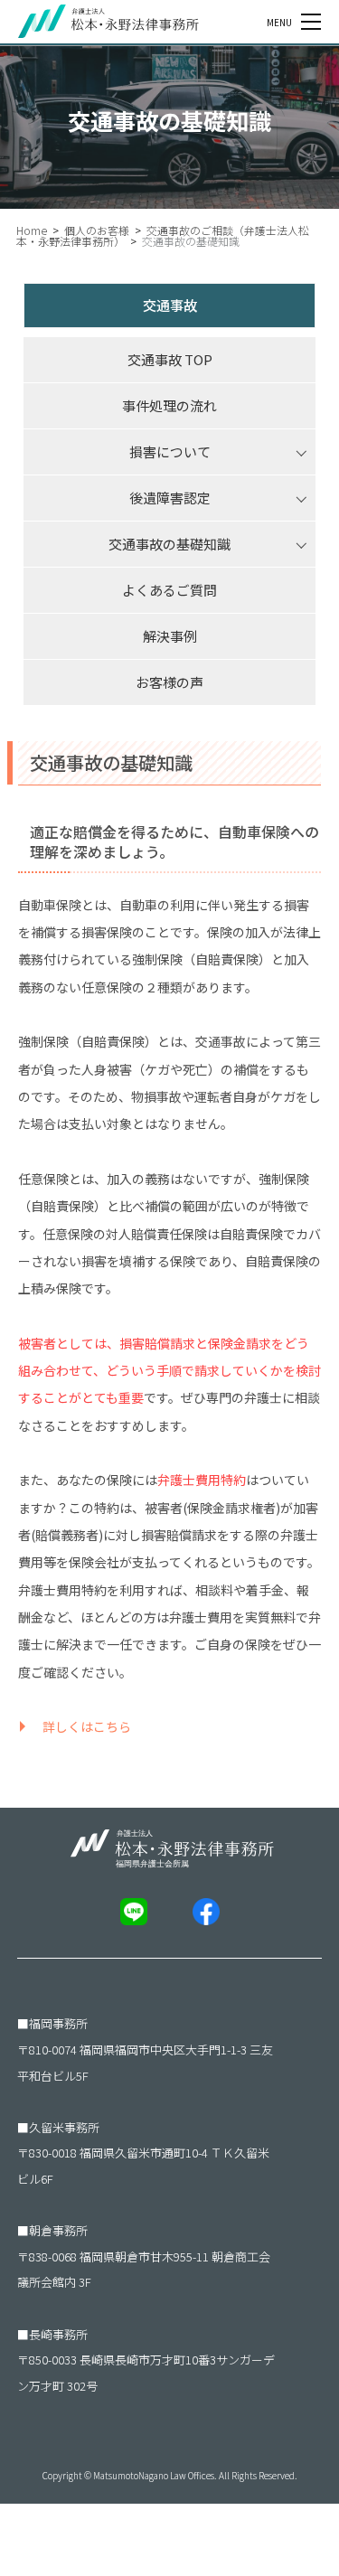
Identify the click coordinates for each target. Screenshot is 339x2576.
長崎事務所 (58, 2334)
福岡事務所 (58, 2023)
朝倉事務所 (58, 2230)
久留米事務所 (64, 2127)
